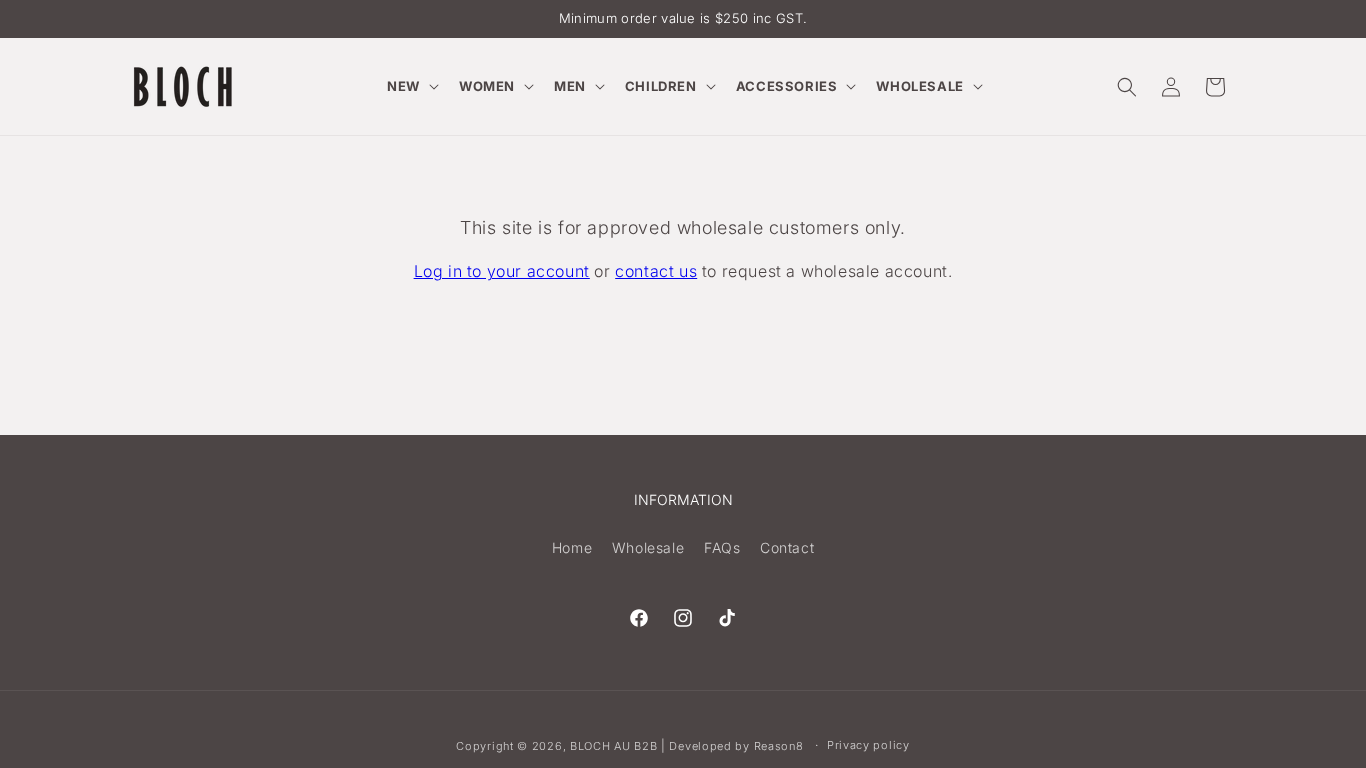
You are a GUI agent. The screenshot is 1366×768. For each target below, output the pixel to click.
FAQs (722, 547)
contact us (656, 271)
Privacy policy (868, 745)
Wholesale (648, 547)
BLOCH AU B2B (613, 746)
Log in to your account (502, 271)
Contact (787, 547)
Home (572, 547)
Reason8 (779, 746)
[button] (411, 86)
